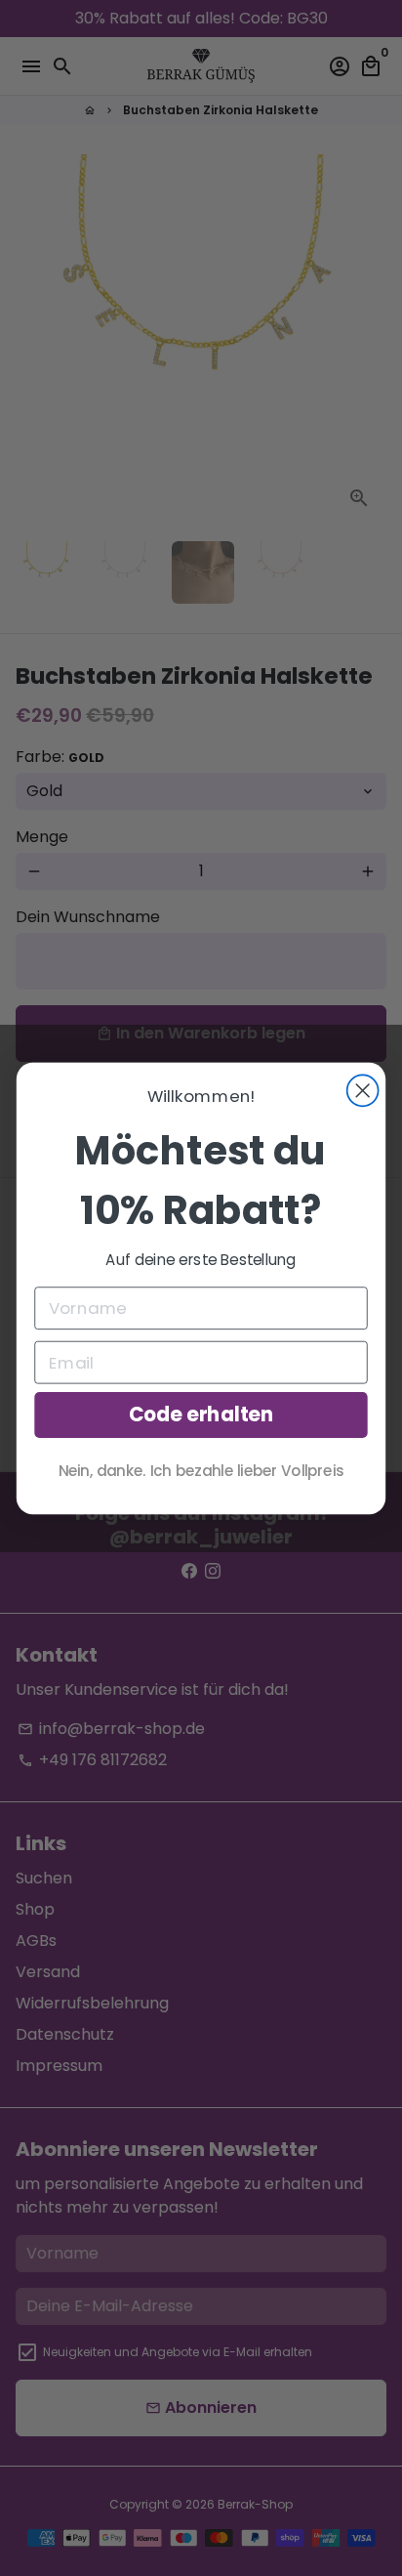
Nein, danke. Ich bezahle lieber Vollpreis (201, 1470)
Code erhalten (201, 1415)
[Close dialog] (363, 1090)
